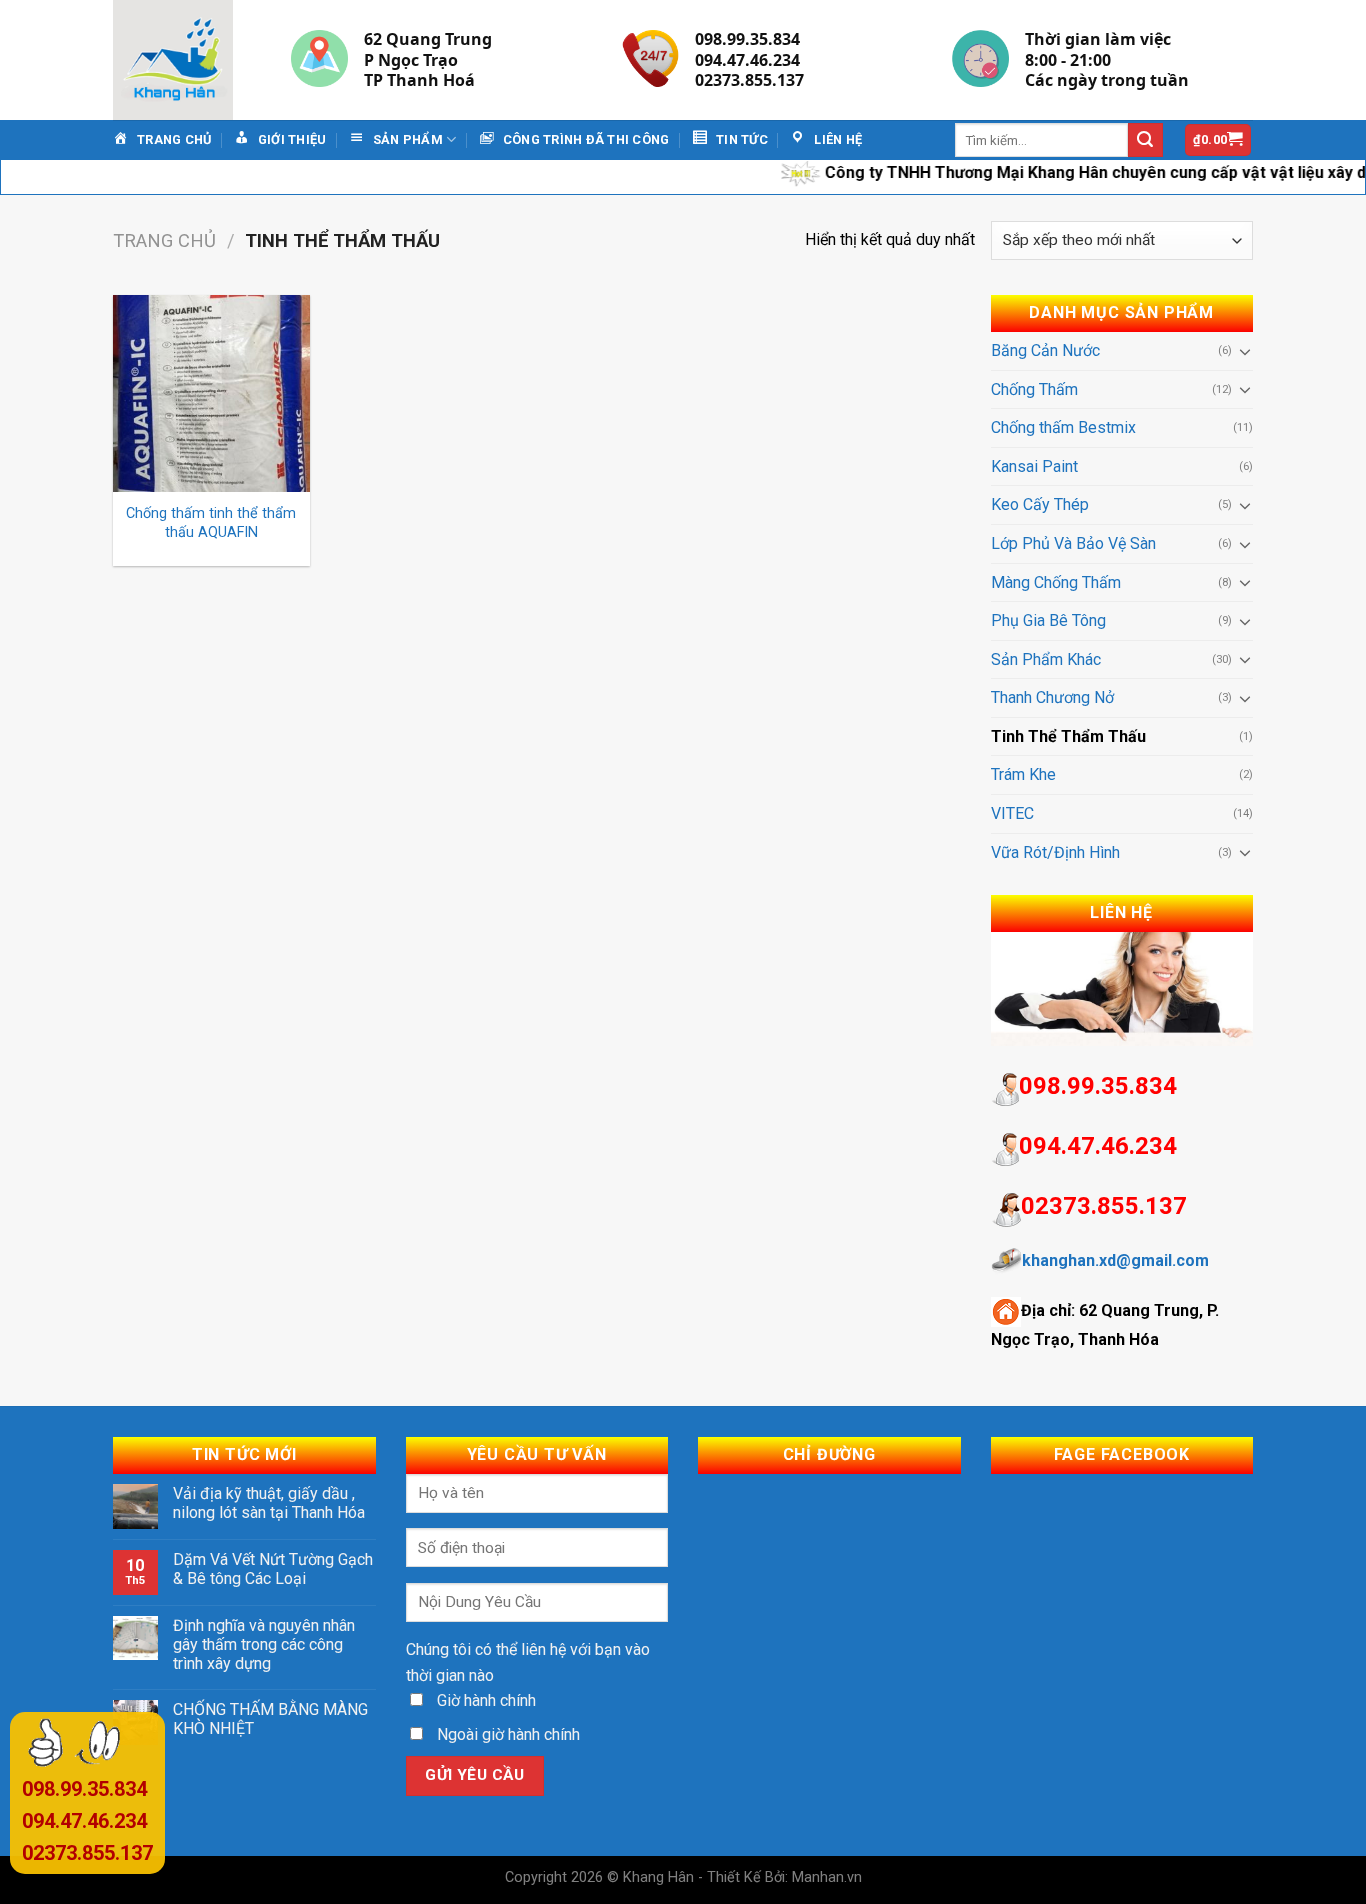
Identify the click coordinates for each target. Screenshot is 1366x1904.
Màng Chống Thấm (1056, 582)
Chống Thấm (1034, 389)
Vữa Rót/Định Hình (1055, 852)
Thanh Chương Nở (1052, 697)
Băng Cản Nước (1045, 350)
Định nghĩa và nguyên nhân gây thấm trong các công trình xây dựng (264, 1644)
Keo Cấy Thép (1040, 504)
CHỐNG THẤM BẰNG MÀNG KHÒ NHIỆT (270, 1719)
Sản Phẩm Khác (1046, 659)
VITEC (1012, 813)
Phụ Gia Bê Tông (1048, 620)
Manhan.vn (827, 1877)
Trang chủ (164, 240)
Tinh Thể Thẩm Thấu (1068, 736)
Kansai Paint (1034, 466)
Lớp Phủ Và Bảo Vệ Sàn (1073, 543)
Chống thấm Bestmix (1063, 427)
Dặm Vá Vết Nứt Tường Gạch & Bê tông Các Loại (273, 1569)
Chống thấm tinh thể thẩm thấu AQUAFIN (211, 523)
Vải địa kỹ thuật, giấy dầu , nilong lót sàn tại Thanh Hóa (269, 1503)
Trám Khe (1023, 774)
